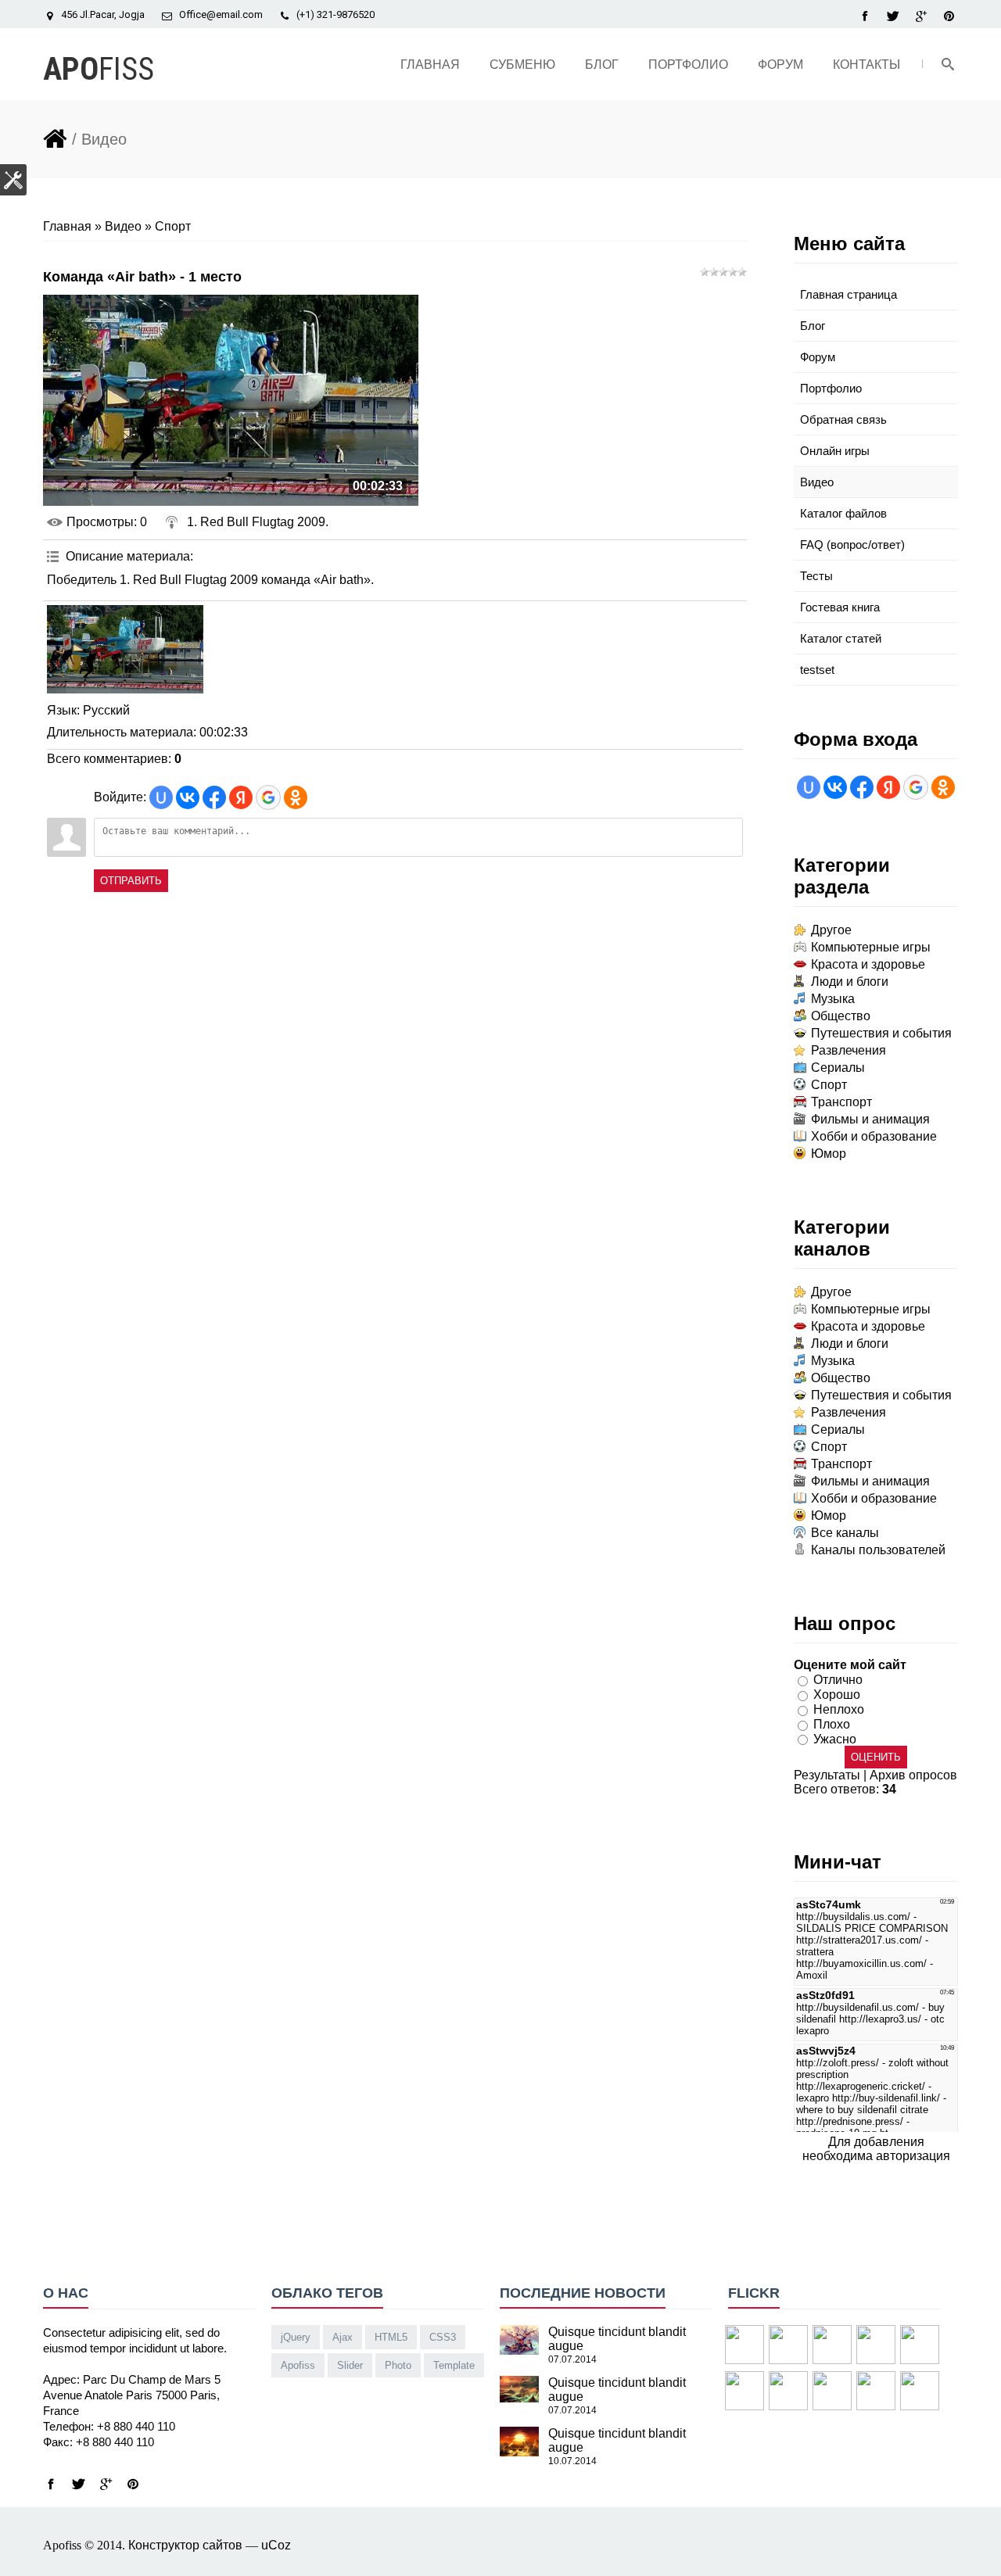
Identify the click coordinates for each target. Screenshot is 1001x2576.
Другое (831, 930)
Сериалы (838, 1068)
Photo (398, 2365)
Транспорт (841, 1102)
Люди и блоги (850, 982)
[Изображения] (125, 649)
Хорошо (837, 1695)
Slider (350, 2365)
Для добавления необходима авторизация (876, 2149)
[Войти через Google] (268, 797)
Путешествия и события (881, 1033)
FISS (99, 69)
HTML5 (391, 2337)
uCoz (276, 2545)
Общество (841, 1016)
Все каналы (845, 1533)
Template (454, 2365)
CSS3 (443, 2337)
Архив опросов (913, 1775)
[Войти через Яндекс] (241, 797)
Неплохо (839, 1709)
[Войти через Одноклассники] (296, 797)
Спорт (173, 226)
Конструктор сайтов (185, 2545)
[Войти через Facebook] (214, 797)
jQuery (296, 2337)
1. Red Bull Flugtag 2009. (258, 522)
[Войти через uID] (161, 797)
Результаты (827, 1775)
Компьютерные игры (871, 947)
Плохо (832, 1724)
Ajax (343, 2337)
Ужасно (835, 1738)
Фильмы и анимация (870, 1119)
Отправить (131, 881)
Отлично (838, 1680)
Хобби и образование (874, 1136)
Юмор (829, 1154)
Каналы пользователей (878, 1550)
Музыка (833, 999)
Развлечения (849, 1050)
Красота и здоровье (868, 964)
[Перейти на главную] (55, 136)
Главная (67, 226)
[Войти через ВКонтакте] (188, 797)
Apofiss (298, 2365)
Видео (123, 226)
